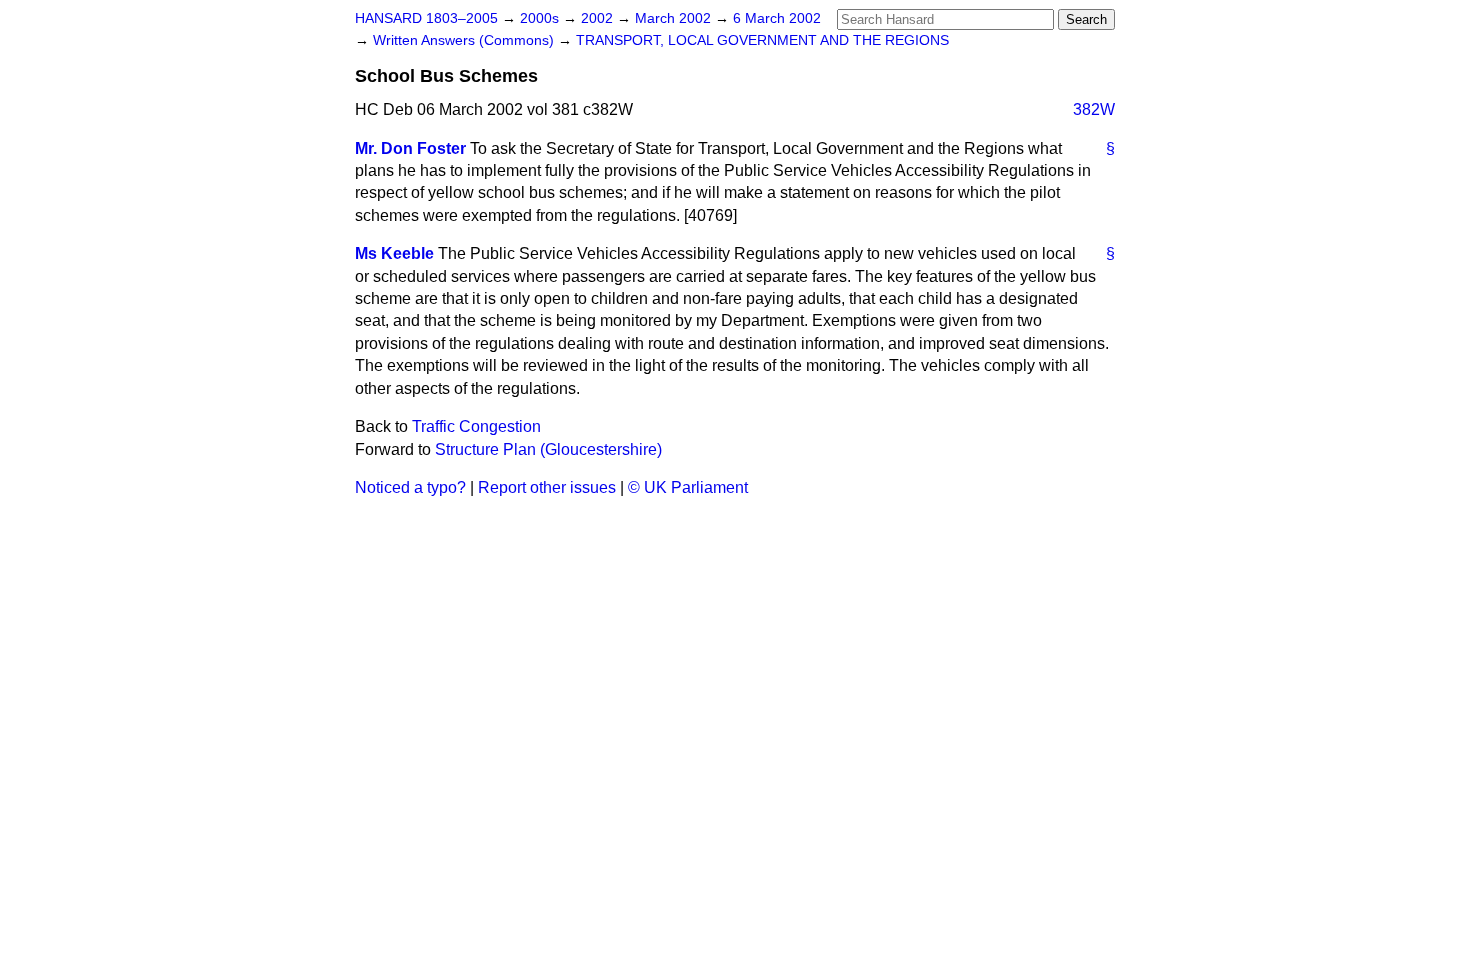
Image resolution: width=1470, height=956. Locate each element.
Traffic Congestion (476, 426)
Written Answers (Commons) (465, 40)
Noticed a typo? (410, 487)
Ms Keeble (394, 253)
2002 (599, 18)
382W (1094, 109)
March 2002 (675, 18)
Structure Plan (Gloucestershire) (548, 449)
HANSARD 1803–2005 (426, 18)
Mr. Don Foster (410, 148)
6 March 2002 (777, 18)
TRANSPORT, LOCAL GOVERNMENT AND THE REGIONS (762, 40)
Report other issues (547, 487)
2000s (541, 18)
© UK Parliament (688, 487)
